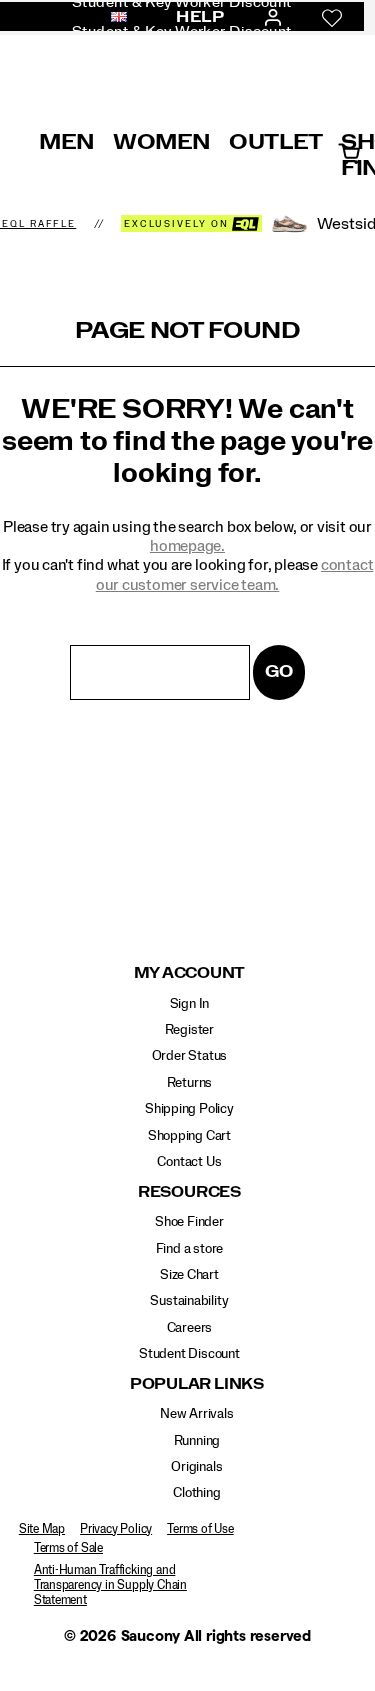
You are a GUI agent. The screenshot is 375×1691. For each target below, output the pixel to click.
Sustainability (189, 1301)
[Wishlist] (332, 18)
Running (197, 1441)
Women (162, 142)
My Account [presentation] (190, 973)
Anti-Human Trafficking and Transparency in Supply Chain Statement (110, 1585)
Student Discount (189, 1354)
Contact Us (189, 1162)
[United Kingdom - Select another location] (113, 18)
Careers (190, 1328)
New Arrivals (196, 1414)
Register (189, 1030)
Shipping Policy (189, 1109)
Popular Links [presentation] (197, 1384)
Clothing (196, 1493)
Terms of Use (200, 1529)
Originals (196, 1467)
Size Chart (189, 1275)
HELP (200, 17)
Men (67, 142)
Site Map (42, 1529)
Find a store (189, 1249)
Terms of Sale (68, 1548)
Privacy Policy (116, 1529)
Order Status (189, 1056)
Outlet (276, 142)
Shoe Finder (189, 1222)
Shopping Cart (189, 1136)
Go (279, 671)
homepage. (187, 546)
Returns (190, 1083)
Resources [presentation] (189, 1192)
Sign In (190, 1004)
